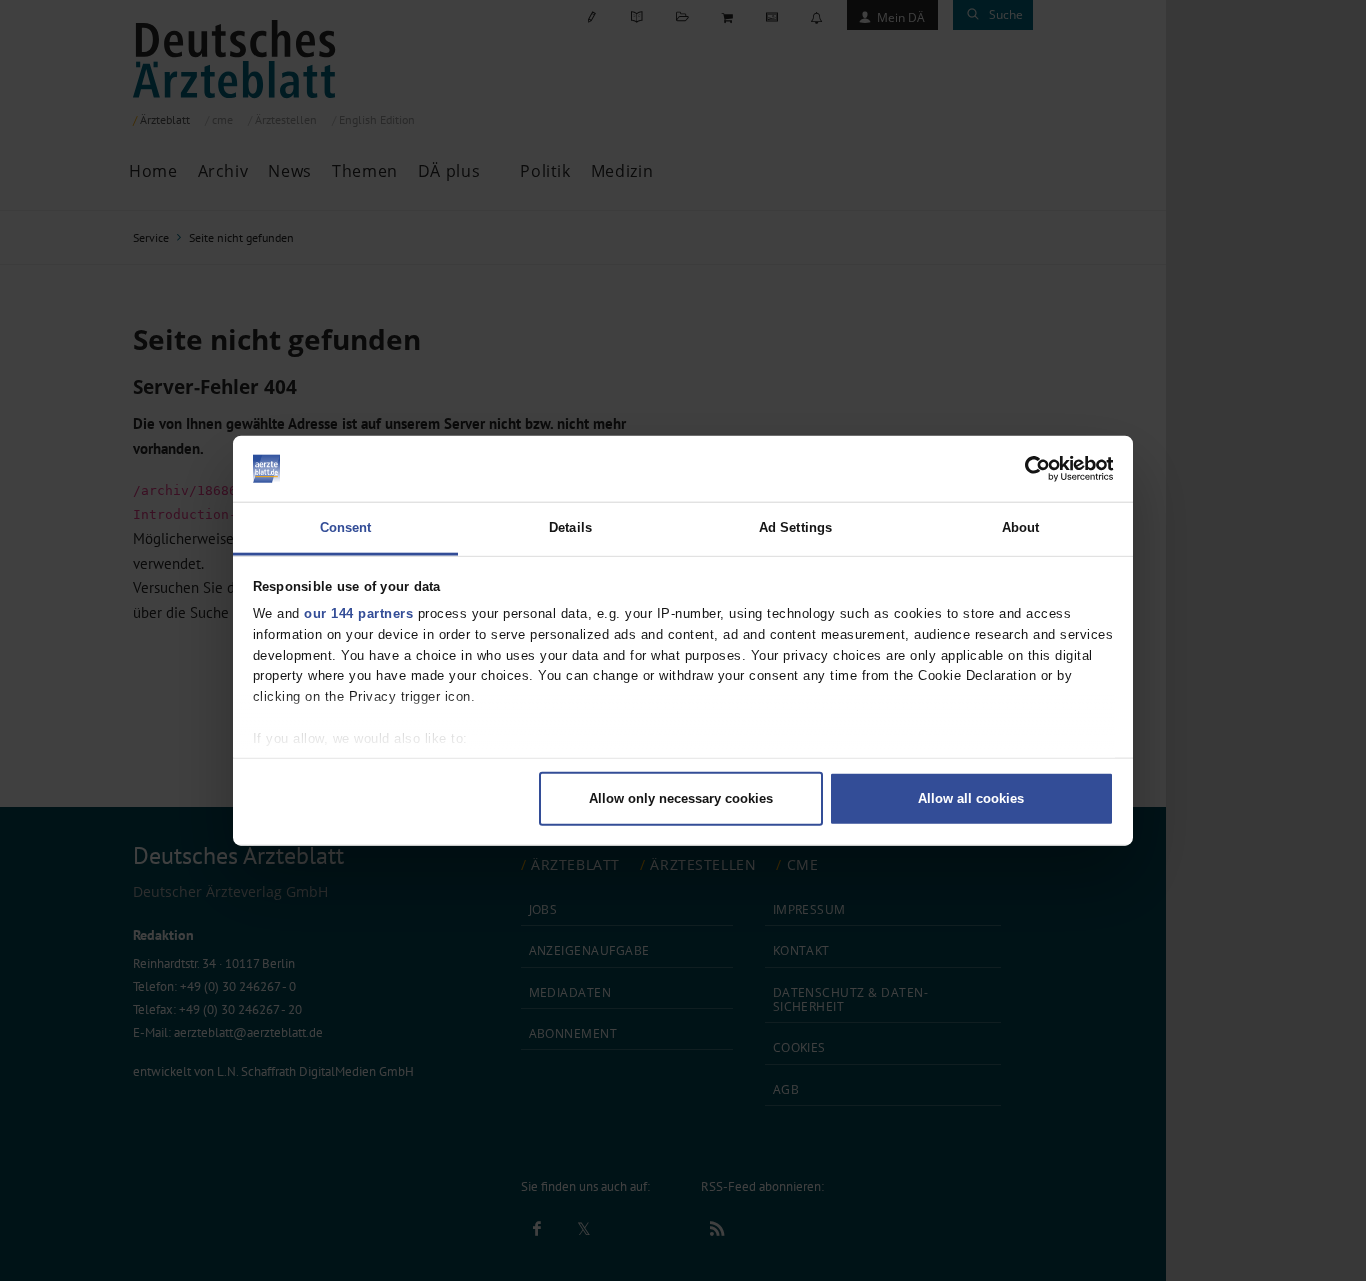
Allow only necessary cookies (681, 797)
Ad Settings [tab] (795, 527)
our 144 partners (358, 613)
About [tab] (1021, 527)
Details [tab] (570, 527)
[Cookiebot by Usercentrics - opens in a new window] (1026, 469)
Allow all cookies (971, 797)
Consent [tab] (346, 527)
